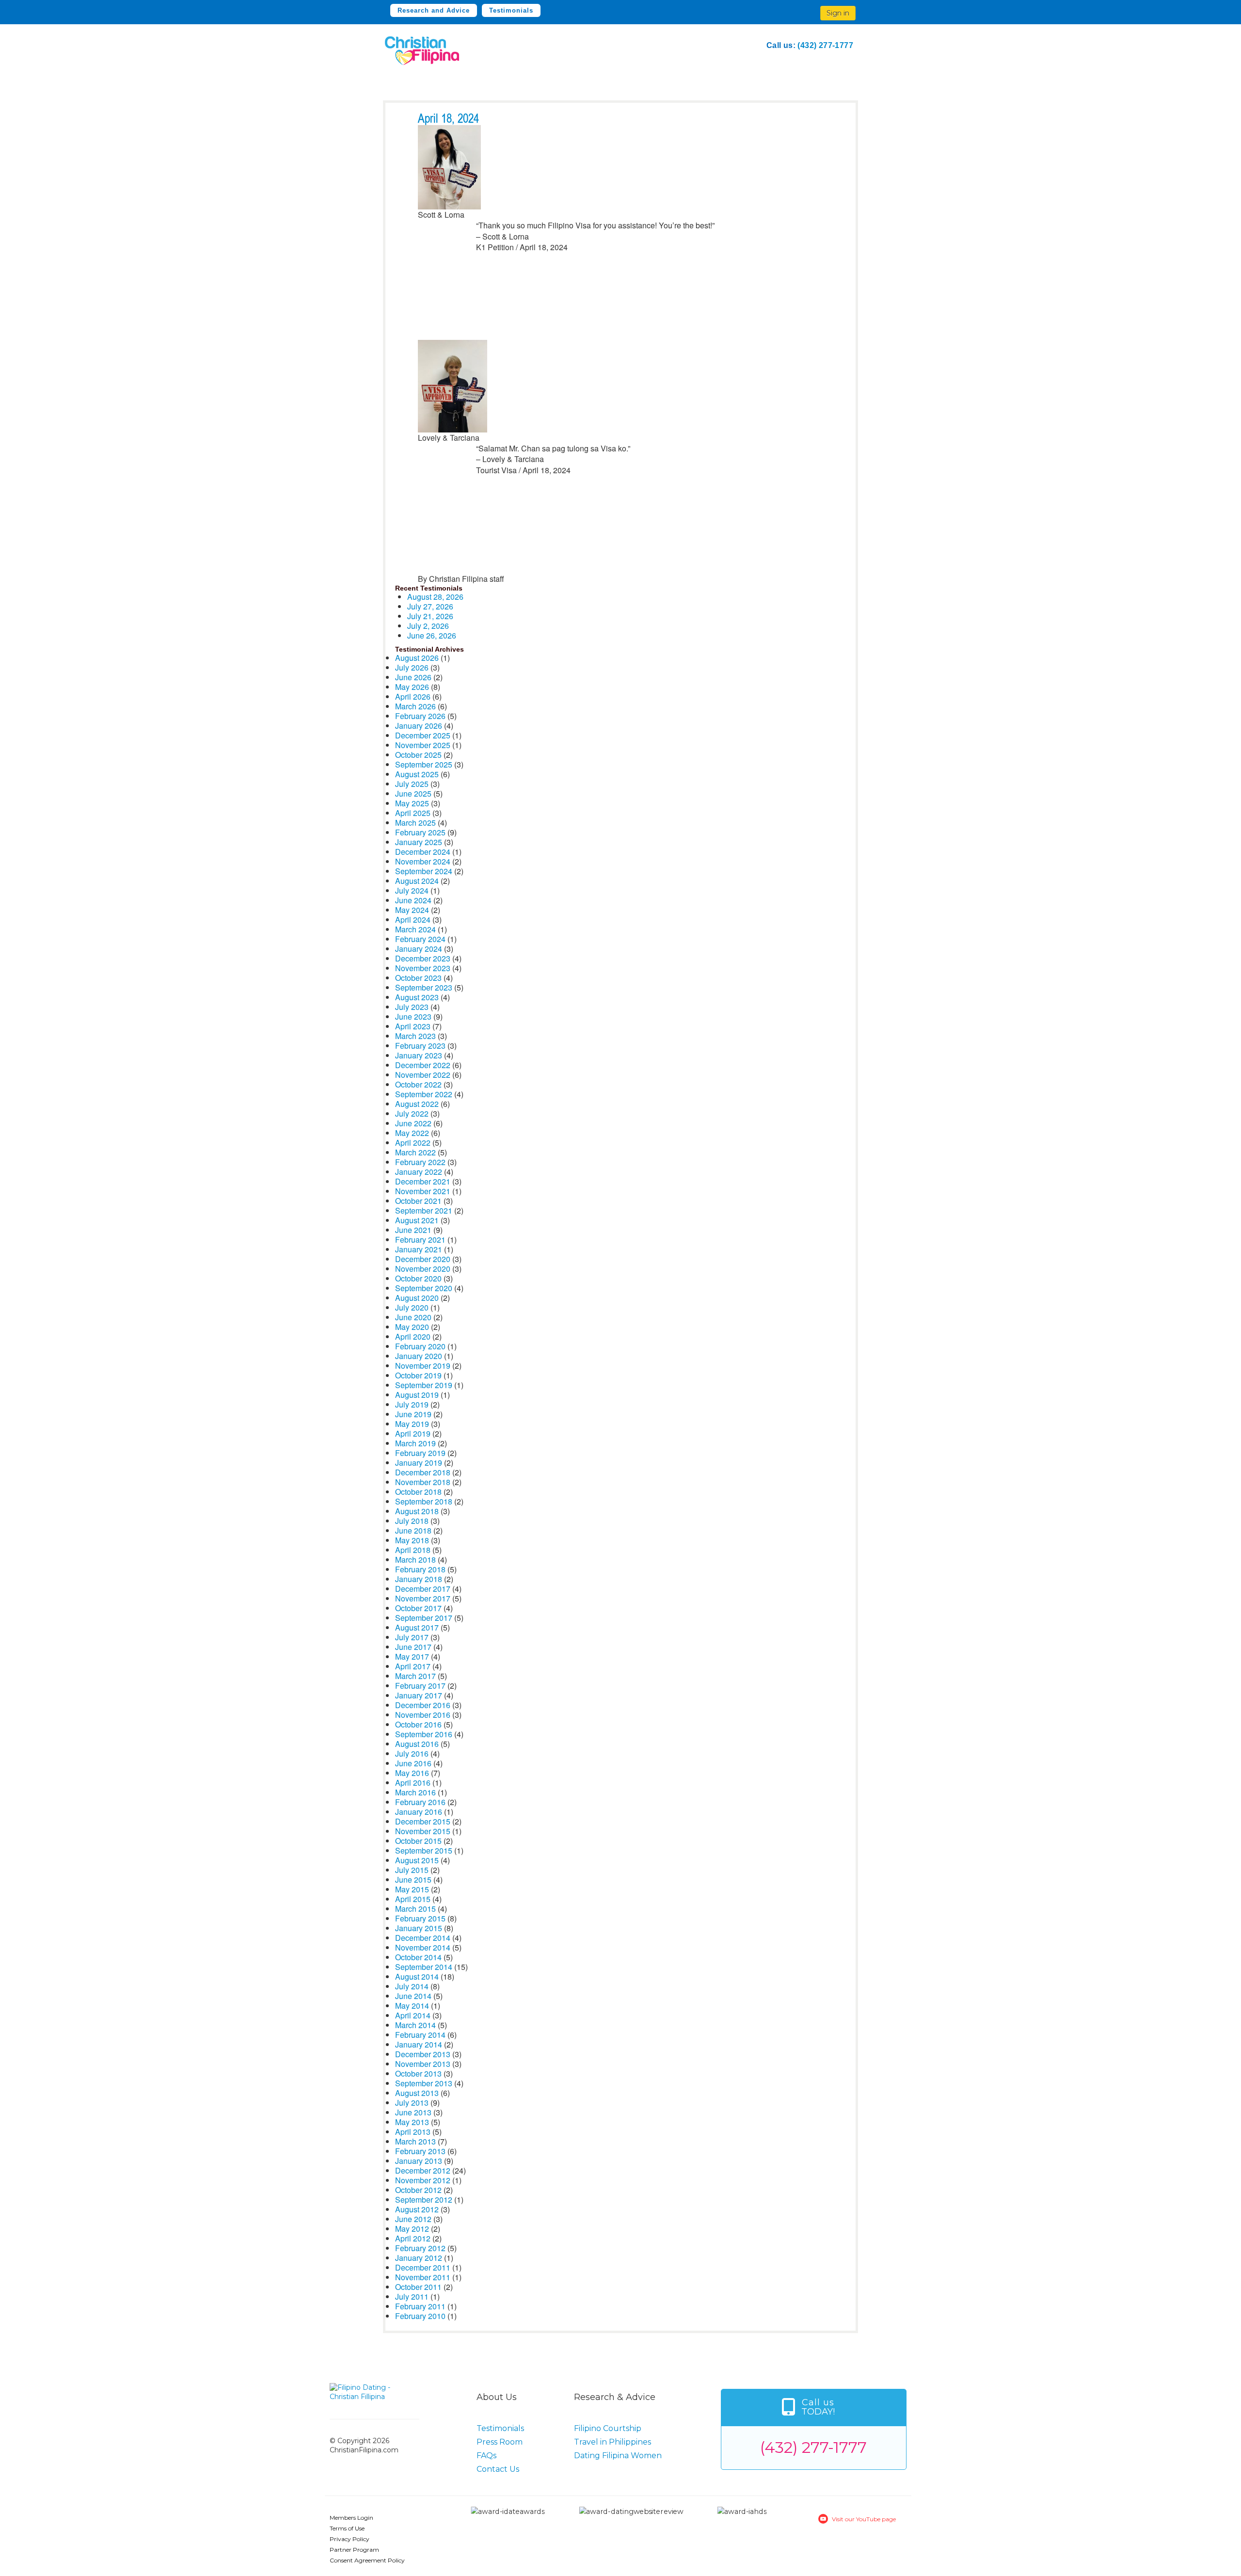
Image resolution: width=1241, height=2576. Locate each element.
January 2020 (419, 1356)
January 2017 (419, 1695)
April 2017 (413, 1666)
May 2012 (412, 2229)
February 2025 (420, 832)
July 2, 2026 (428, 626)
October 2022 (418, 1084)
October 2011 (418, 2287)
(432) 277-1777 (825, 45)
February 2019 (420, 1453)
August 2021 (417, 1220)
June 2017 (413, 1647)
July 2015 (412, 1870)
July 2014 (412, 1986)
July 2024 (412, 890)
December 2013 (423, 2054)
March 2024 (415, 929)
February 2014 (420, 2035)
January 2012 (419, 2258)
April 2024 (413, 920)
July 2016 (412, 1753)
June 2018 (413, 1530)
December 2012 (423, 2170)
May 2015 (412, 1889)
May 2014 (412, 2006)
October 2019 (418, 1375)
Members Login (351, 2518)
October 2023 (418, 978)
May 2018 (412, 1540)
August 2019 (417, 1395)
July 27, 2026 (430, 606)
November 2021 (423, 1191)
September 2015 (424, 1850)
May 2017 (412, 1656)
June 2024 (413, 900)
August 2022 (417, 1104)
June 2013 (413, 2112)
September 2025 (424, 764)
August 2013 (417, 2093)
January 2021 (419, 1249)
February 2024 (420, 939)
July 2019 (412, 1404)
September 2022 (424, 1094)
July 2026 (412, 667)
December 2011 (423, 2267)
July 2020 (412, 1307)
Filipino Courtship (608, 2428)
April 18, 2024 (448, 119)
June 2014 (413, 1996)
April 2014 (413, 2015)
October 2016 (418, 1724)
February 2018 (420, 1569)
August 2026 (417, 658)
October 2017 (418, 1608)
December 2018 (423, 1472)
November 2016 (423, 1715)
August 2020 (417, 1298)
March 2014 (415, 2025)
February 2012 (420, 2248)
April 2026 (413, 696)
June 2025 (413, 793)
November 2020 (423, 1269)
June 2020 (413, 1317)
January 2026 (419, 726)
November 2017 (423, 1598)
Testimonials (511, 10)
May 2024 (412, 910)
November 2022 (423, 1075)
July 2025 (412, 784)
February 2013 (420, 2151)
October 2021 (418, 1201)
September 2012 (424, 2200)
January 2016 (419, 1812)
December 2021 (423, 1181)
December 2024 (423, 852)
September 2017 (424, 1618)
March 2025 (415, 823)
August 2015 (417, 1860)
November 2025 (423, 745)
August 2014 (417, 1976)
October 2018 (418, 1492)
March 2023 (415, 1036)
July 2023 (412, 1007)
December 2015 (423, 1821)
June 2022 (413, 1123)
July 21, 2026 (430, 616)
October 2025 (418, 755)
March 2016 (415, 1792)
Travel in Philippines (613, 2442)
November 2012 (423, 2180)
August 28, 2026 (435, 597)
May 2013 (412, 2122)
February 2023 (420, 1046)
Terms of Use (347, 2528)
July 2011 (412, 2296)
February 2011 (420, 2306)
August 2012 (417, 2209)
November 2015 (423, 1831)
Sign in (838, 13)
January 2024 (419, 949)
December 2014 (423, 1938)
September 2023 (424, 987)
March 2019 (415, 1443)
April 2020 (413, 1336)
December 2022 (423, 1065)
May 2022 (412, 1133)
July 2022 (412, 1113)
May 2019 (412, 1424)
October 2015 (418, 1841)
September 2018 (424, 1501)
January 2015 (419, 1928)
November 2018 (423, 1482)
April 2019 (413, 1433)
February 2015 (420, 1918)
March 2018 (415, 1560)
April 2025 (413, 813)
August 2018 (417, 1511)
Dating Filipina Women (618, 2456)
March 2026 (415, 706)
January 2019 (419, 1463)
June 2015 (413, 1880)
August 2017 (417, 1627)
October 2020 (418, 1278)
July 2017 (412, 1637)
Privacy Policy (350, 2539)
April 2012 (413, 2238)
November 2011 (423, 2277)
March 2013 (415, 2141)
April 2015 (413, 1899)
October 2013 (418, 2073)
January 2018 (419, 1579)
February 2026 (420, 716)
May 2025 (412, 803)
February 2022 (420, 1162)
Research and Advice (434, 10)
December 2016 (423, 1705)
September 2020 (424, 1288)
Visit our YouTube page (864, 2519)
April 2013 (413, 2132)
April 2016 (413, 1783)
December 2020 (423, 1259)
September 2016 (424, 1734)
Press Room (500, 2442)
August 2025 (417, 774)
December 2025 (423, 735)
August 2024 (417, 881)
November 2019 (423, 1366)
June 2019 (413, 1414)
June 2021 (413, 1230)
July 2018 (412, 1521)
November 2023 (423, 968)
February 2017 (420, 1686)
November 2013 (423, 2064)
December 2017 (423, 1589)
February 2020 (420, 1346)
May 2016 (412, 1773)
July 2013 (412, 2103)
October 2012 (418, 2190)
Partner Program (354, 2550)
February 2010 (420, 2316)
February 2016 (420, 1802)
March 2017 (415, 1676)
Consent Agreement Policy (367, 2560)
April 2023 (413, 1026)
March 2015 (415, 1909)
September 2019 (424, 1385)
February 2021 (420, 1240)
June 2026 (413, 677)
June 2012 (413, 2219)
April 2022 (413, 1143)
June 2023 (413, 1016)
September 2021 (424, 1210)
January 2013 (419, 2161)
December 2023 (423, 958)
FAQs (486, 2456)
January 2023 (419, 1055)
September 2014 (424, 1967)
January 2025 (419, 842)
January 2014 (419, 2044)
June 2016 (413, 1763)
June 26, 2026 (432, 635)
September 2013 (424, 2083)
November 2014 (423, 1947)
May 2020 (412, 1327)
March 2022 (415, 1152)
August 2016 (417, 1744)
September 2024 (424, 871)
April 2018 (413, 1550)
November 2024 (423, 861)
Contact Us (498, 2469)
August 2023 (417, 997)
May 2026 (412, 687)
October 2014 (418, 1957)
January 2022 (419, 1172)
